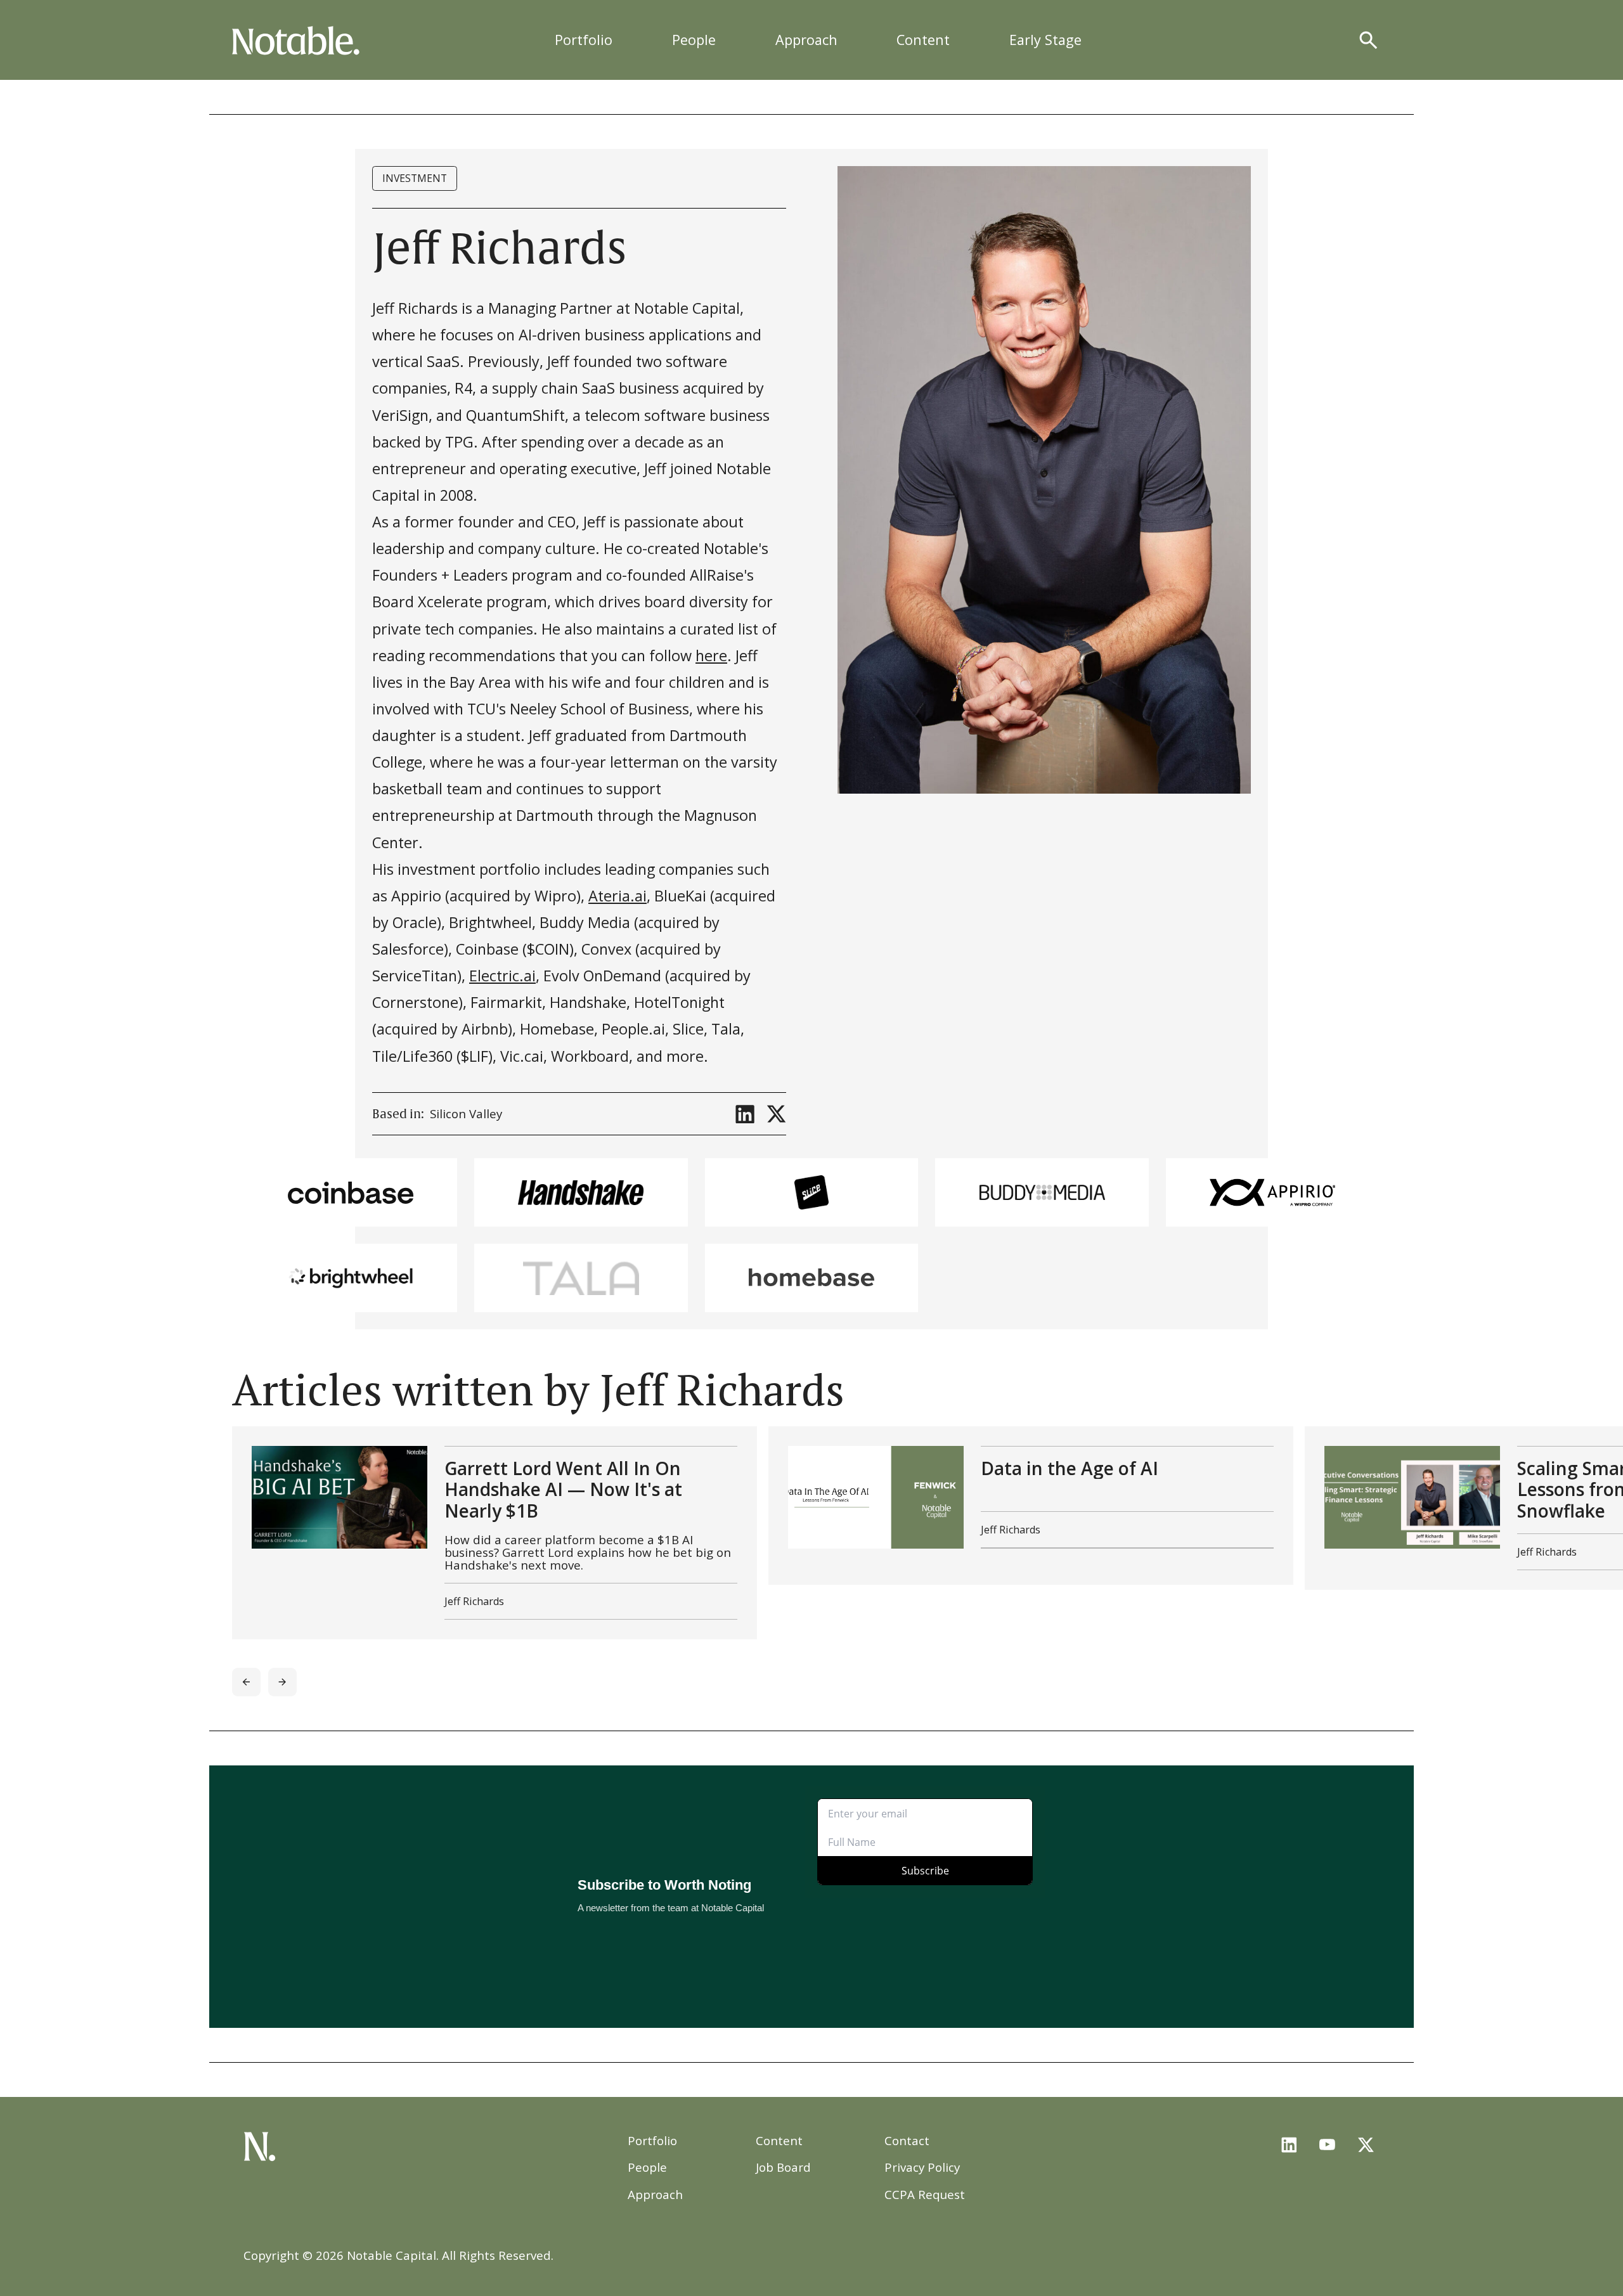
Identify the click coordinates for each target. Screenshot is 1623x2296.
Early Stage (1045, 40)
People (694, 40)
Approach (806, 40)
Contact (907, 2140)
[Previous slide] (246, 1682)
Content (923, 40)
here (711, 655)
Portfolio (584, 40)
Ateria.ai (618, 896)
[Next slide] (282, 1682)
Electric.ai (502, 976)
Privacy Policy (922, 2167)
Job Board (783, 2167)
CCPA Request (925, 2194)
